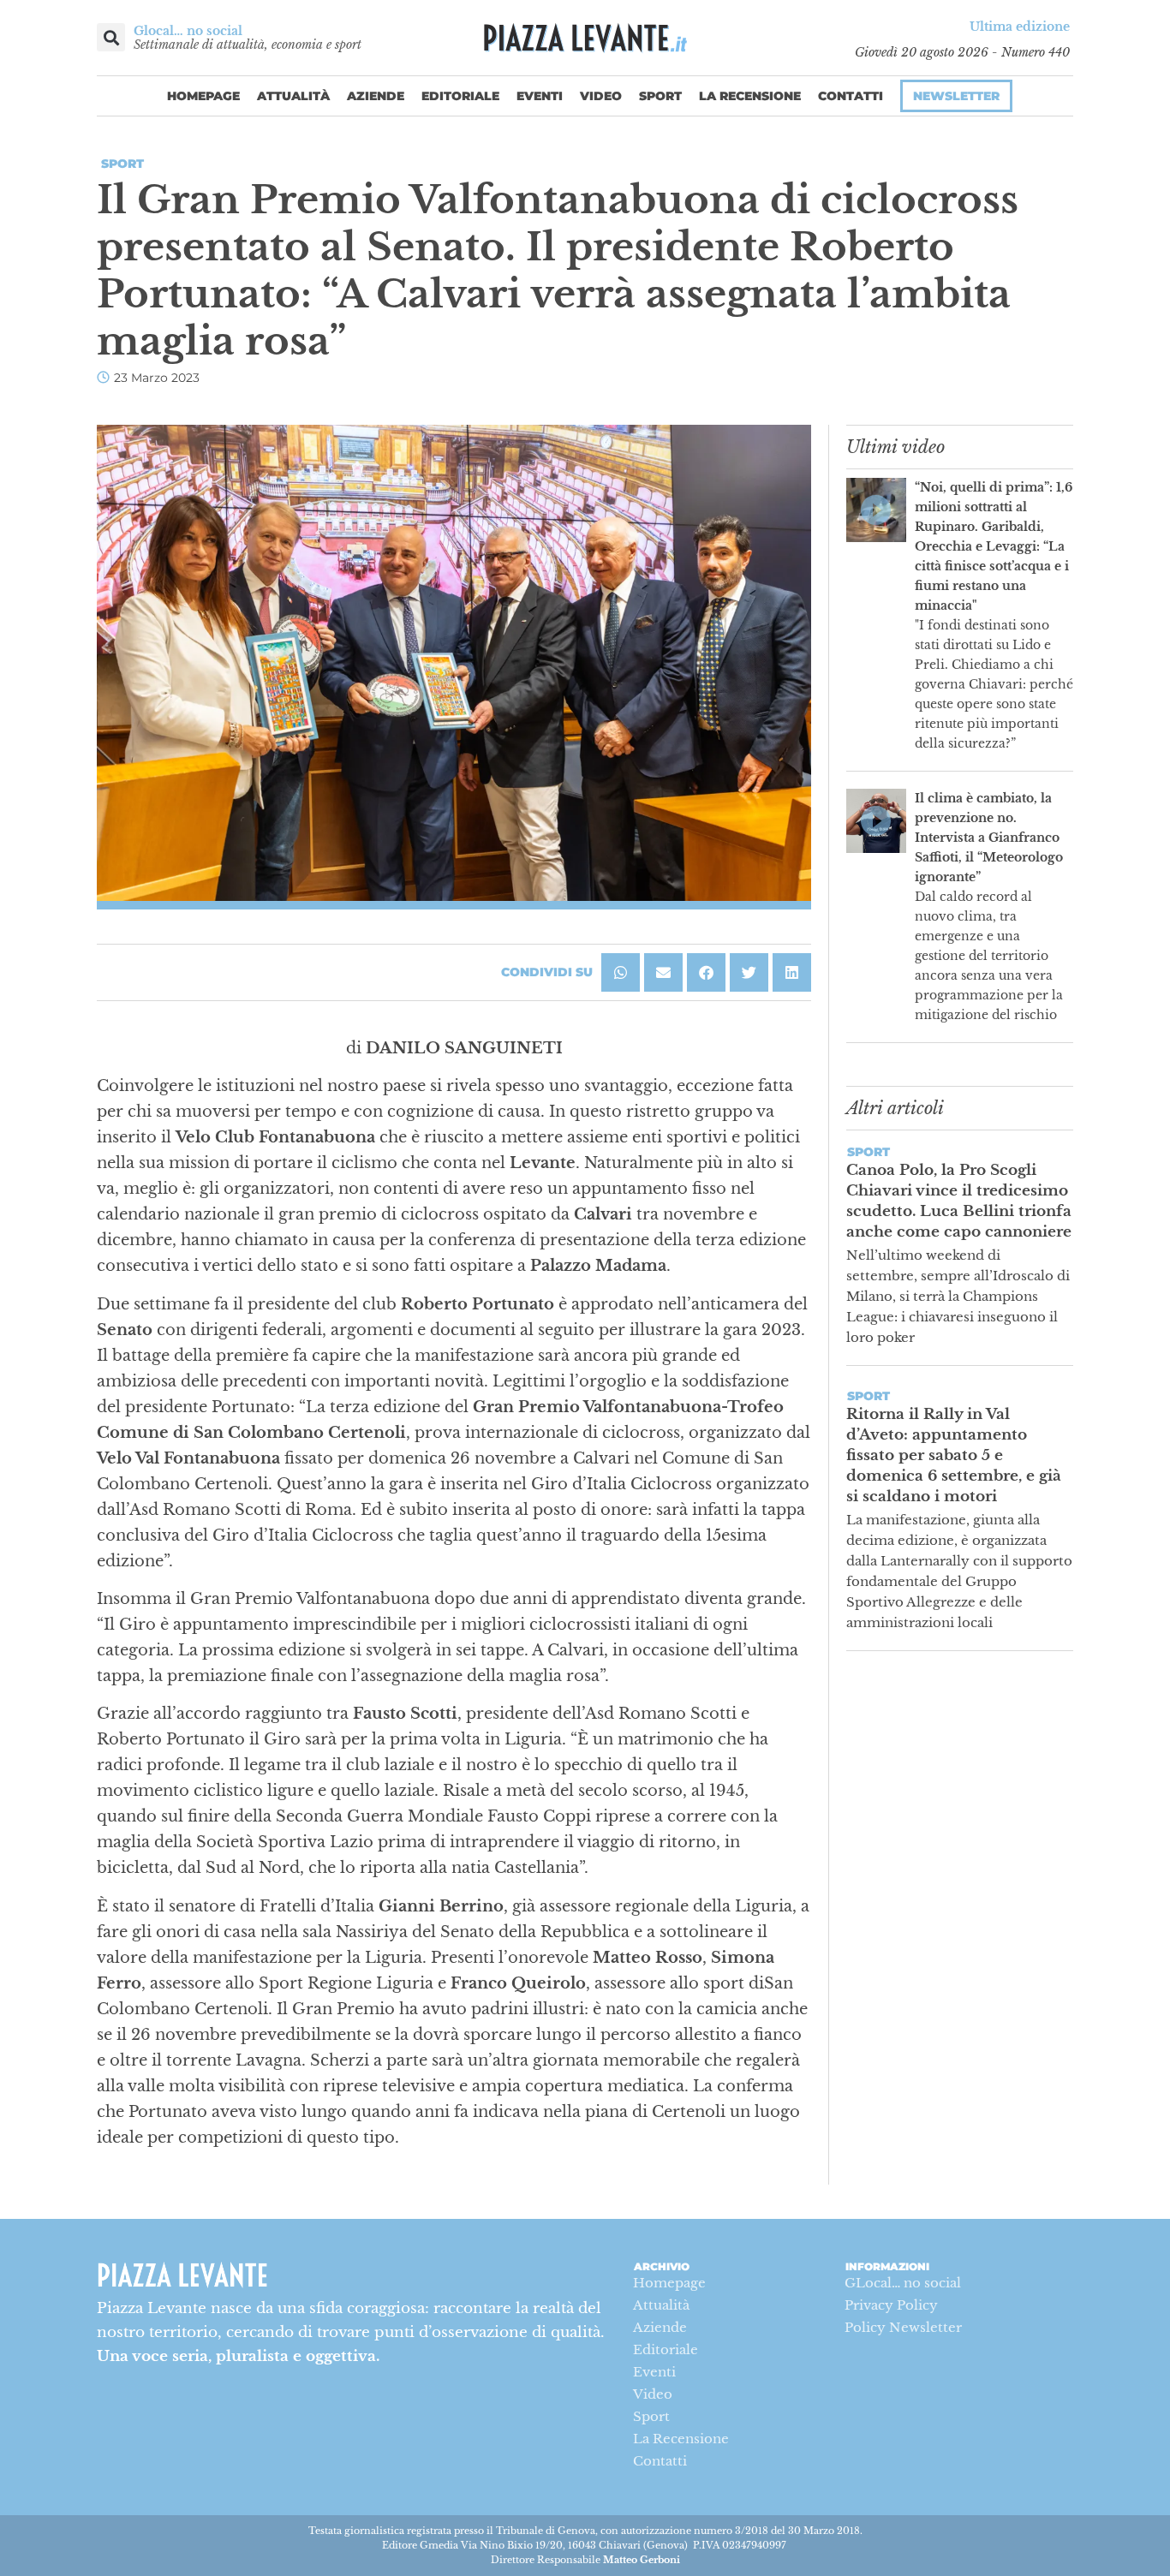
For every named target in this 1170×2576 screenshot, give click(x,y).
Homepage (203, 96)
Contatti (851, 96)
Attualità (293, 96)
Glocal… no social (188, 31)
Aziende (376, 96)
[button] (111, 37)
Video (601, 96)
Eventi (540, 96)
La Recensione (750, 96)
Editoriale (460, 96)
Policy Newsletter (903, 2327)
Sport (660, 96)
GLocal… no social (903, 2283)
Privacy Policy (891, 2305)
